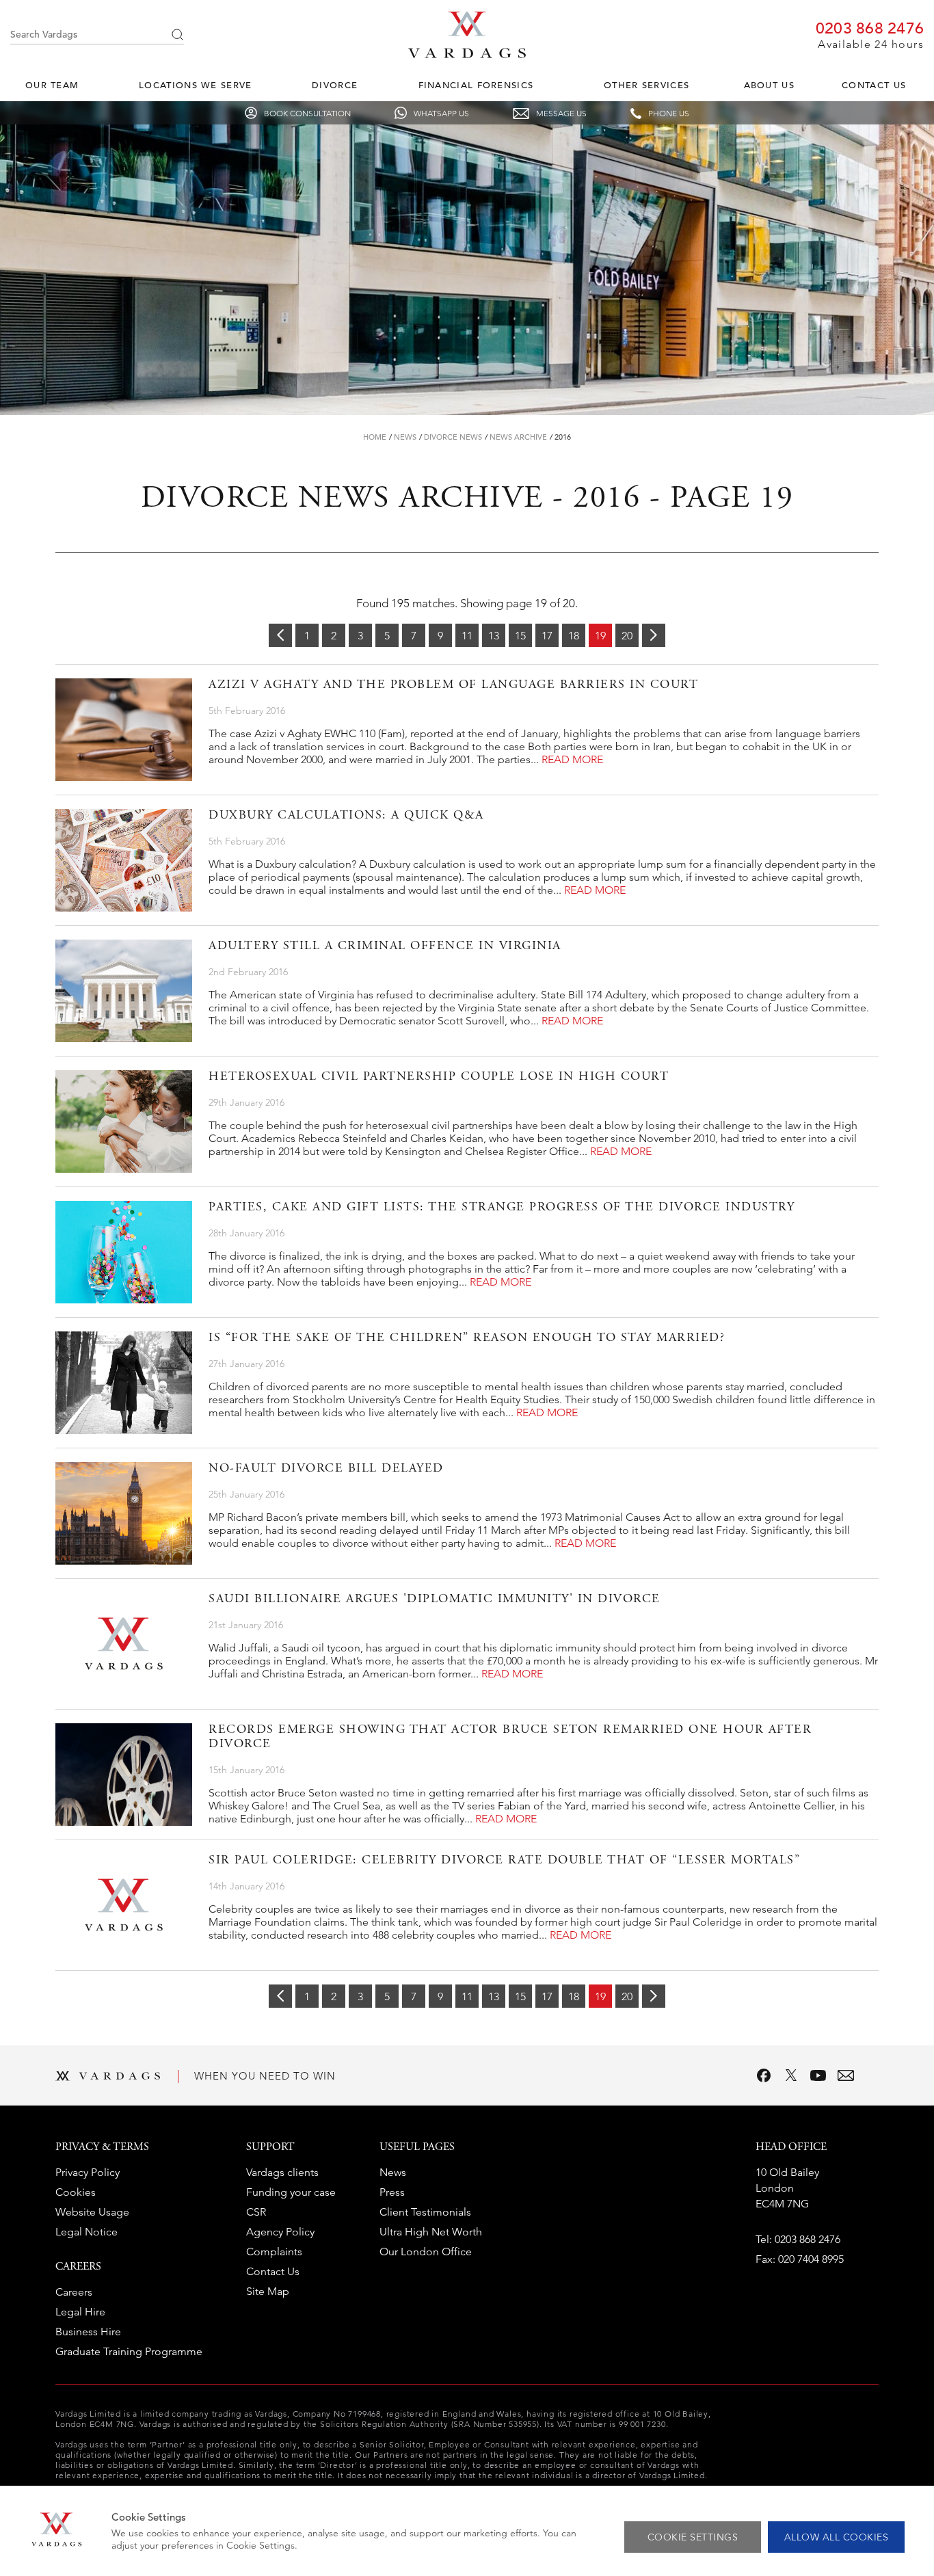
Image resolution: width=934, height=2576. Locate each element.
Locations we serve (195, 85)
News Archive (518, 437)
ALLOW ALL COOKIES (837, 2537)
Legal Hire (80, 2312)
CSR (256, 2212)
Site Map (268, 2291)
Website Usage (92, 2212)
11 (467, 636)
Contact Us (874, 85)
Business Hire (88, 2332)
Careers (74, 2292)
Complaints (274, 2252)
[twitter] (791, 2075)
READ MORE (572, 759)
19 (600, 636)
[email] (846, 2075)
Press (392, 2192)
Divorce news (453, 437)
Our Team (52, 85)
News (405, 437)
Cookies (76, 2192)
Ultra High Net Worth (431, 2232)
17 (547, 636)
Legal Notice (86, 2232)
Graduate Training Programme (129, 2351)
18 (574, 636)
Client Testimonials (425, 2212)
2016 (563, 437)
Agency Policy (280, 2232)
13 (494, 636)
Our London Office (426, 2252)
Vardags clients (282, 2172)
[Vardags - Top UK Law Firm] (467, 54)
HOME (375, 437)
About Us (769, 85)
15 (520, 636)
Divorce (335, 85)
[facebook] (764, 2075)
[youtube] (818, 2075)
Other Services (646, 85)
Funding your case (291, 2192)
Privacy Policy (88, 2172)
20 (627, 636)
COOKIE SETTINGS (693, 2537)
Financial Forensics (476, 85)
